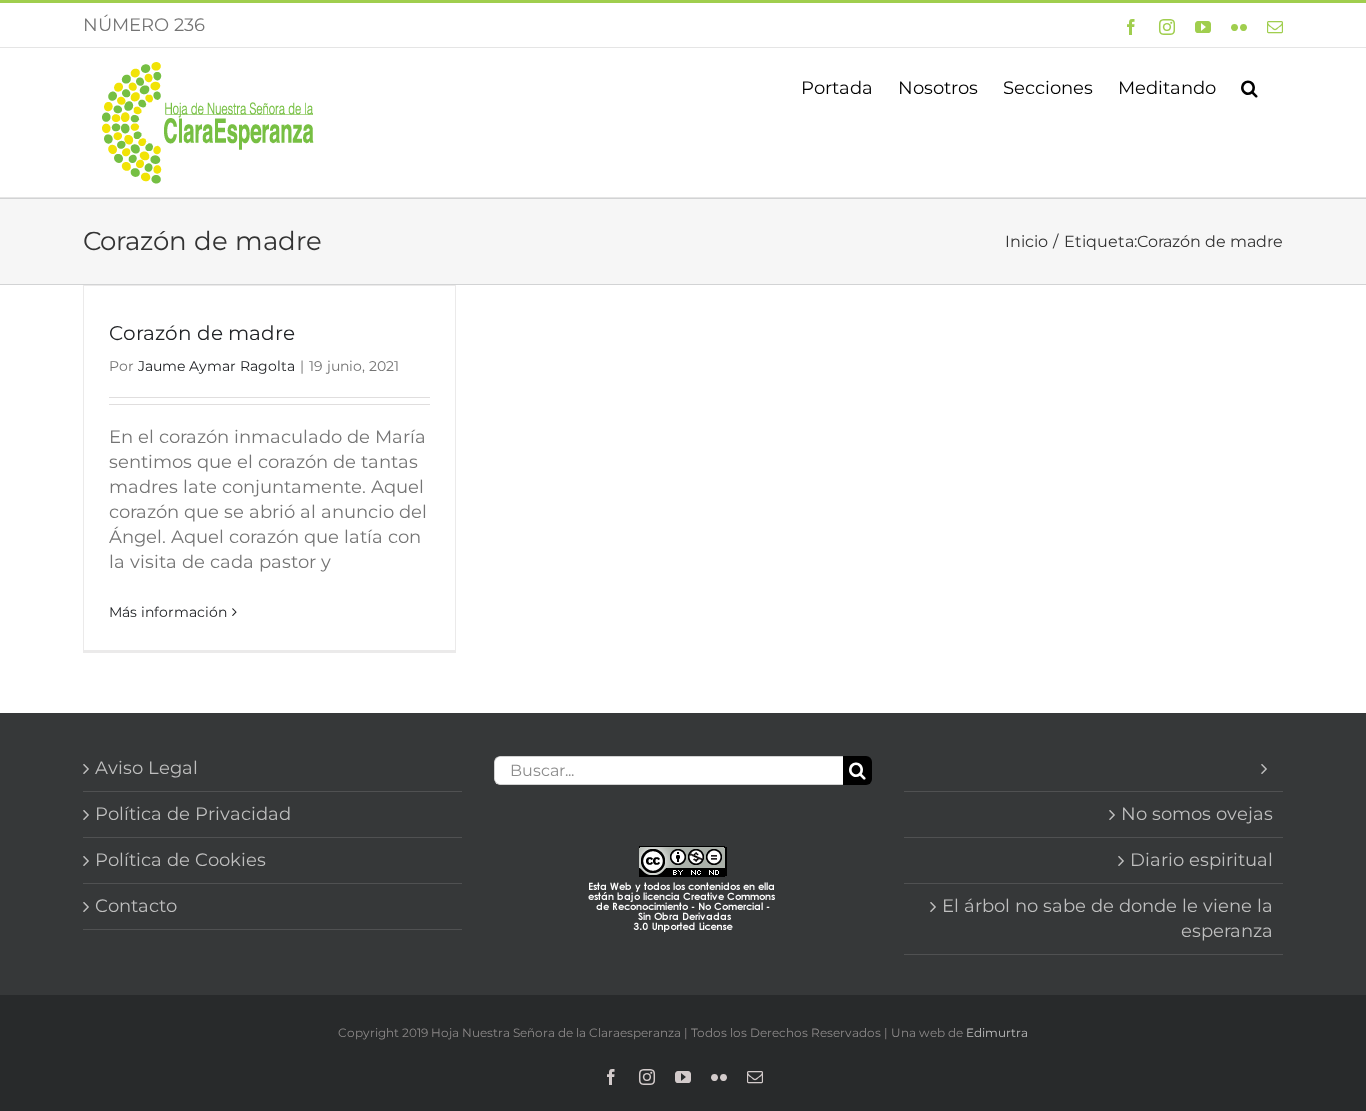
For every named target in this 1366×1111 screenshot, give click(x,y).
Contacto (136, 906)
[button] (1249, 86)
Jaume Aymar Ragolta (216, 366)
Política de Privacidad (193, 814)
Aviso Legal (146, 768)
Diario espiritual (1201, 860)
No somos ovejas (1197, 814)
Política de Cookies (180, 860)
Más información (168, 612)
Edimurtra (997, 1032)
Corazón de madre (202, 333)
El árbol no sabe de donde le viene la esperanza (1107, 918)
